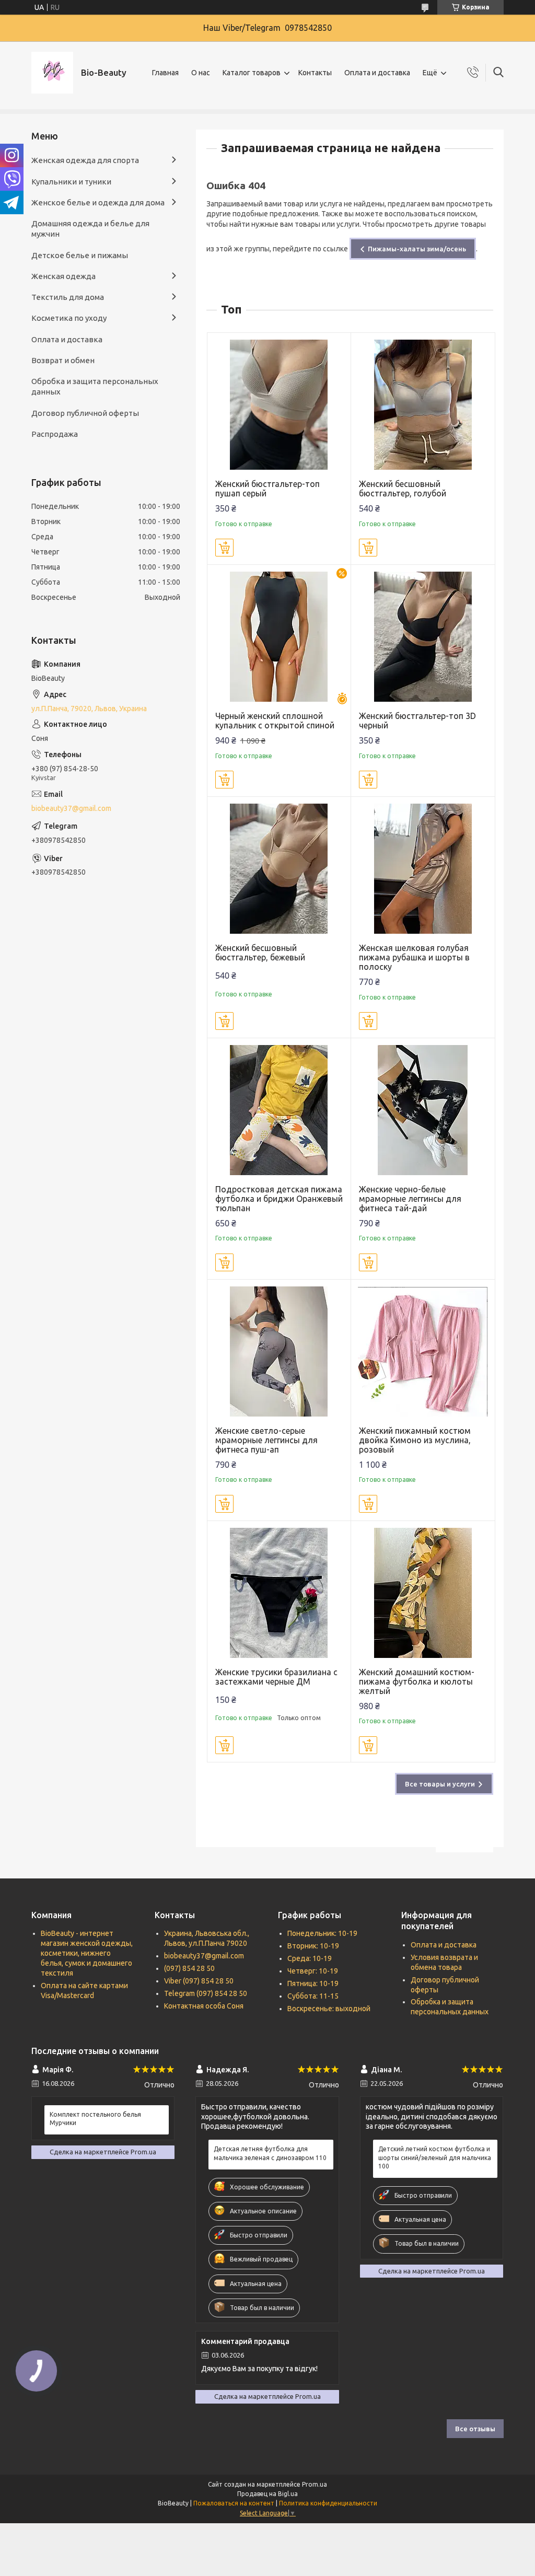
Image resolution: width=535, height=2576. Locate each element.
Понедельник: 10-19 (322, 1933)
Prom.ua (315, 2484)
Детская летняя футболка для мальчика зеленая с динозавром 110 (270, 2153)
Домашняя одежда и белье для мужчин (90, 229)
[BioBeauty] (52, 73)
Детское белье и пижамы (80, 255)
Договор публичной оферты (85, 413)
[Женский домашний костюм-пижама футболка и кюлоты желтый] (423, 1593)
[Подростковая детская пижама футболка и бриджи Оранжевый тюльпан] (279, 1110)
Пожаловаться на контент (234, 2503)
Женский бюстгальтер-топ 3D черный (417, 721)
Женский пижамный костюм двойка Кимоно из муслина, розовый (415, 1440)
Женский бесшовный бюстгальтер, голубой (403, 489)
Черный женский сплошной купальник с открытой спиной (275, 721)
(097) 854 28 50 (189, 1968)
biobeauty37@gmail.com (71, 808)
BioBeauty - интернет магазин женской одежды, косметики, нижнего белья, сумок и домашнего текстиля (87, 1953)
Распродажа (55, 434)
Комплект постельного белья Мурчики (95, 2119)
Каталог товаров (252, 73)
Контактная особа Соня (204, 2006)
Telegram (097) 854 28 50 (206, 1993)
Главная (165, 73)
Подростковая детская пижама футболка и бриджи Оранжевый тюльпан (279, 1199)
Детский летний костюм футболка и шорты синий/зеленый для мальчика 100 (435, 2157)
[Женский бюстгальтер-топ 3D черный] (423, 637)
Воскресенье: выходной (329, 2009)
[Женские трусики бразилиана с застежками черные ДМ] (279, 1593)
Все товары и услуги (440, 1784)
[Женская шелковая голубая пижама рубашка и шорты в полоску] (423, 869)
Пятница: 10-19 (313, 1983)
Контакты (315, 73)
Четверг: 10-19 (313, 1971)
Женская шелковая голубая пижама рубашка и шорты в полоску (414, 957)
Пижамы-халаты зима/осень (417, 249)
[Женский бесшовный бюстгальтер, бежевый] (279, 869)
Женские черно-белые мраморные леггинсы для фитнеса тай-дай (410, 1199)
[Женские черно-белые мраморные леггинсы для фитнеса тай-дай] (423, 1110)
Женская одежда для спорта (85, 160)
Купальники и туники (71, 182)
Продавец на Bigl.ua (267, 2494)
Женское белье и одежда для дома (98, 202)
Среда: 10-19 (310, 1958)
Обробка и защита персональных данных (95, 386)
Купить (224, 548)
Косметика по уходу (69, 318)
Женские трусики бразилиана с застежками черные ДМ (276, 1677)
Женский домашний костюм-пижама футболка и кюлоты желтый (417, 1681)
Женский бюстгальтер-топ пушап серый (267, 489)
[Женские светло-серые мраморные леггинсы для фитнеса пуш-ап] (279, 1351)
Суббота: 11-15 (313, 1996)
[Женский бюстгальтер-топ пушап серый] (279, 405)
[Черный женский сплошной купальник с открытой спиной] (279, 637)
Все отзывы (475, 2429)
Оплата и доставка (377, 73)
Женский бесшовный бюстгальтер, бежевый (260, 953)
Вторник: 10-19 (313, 1946)
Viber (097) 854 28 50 (199, 1981)
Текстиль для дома (68, 297)
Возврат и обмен (63, 360)
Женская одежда (63, 276)
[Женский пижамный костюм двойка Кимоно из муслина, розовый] (423, 1351)
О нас (201, 73)
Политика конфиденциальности (328, 2503)
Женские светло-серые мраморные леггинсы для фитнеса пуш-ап (266, 1440)
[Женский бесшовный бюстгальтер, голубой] (423, 405)
